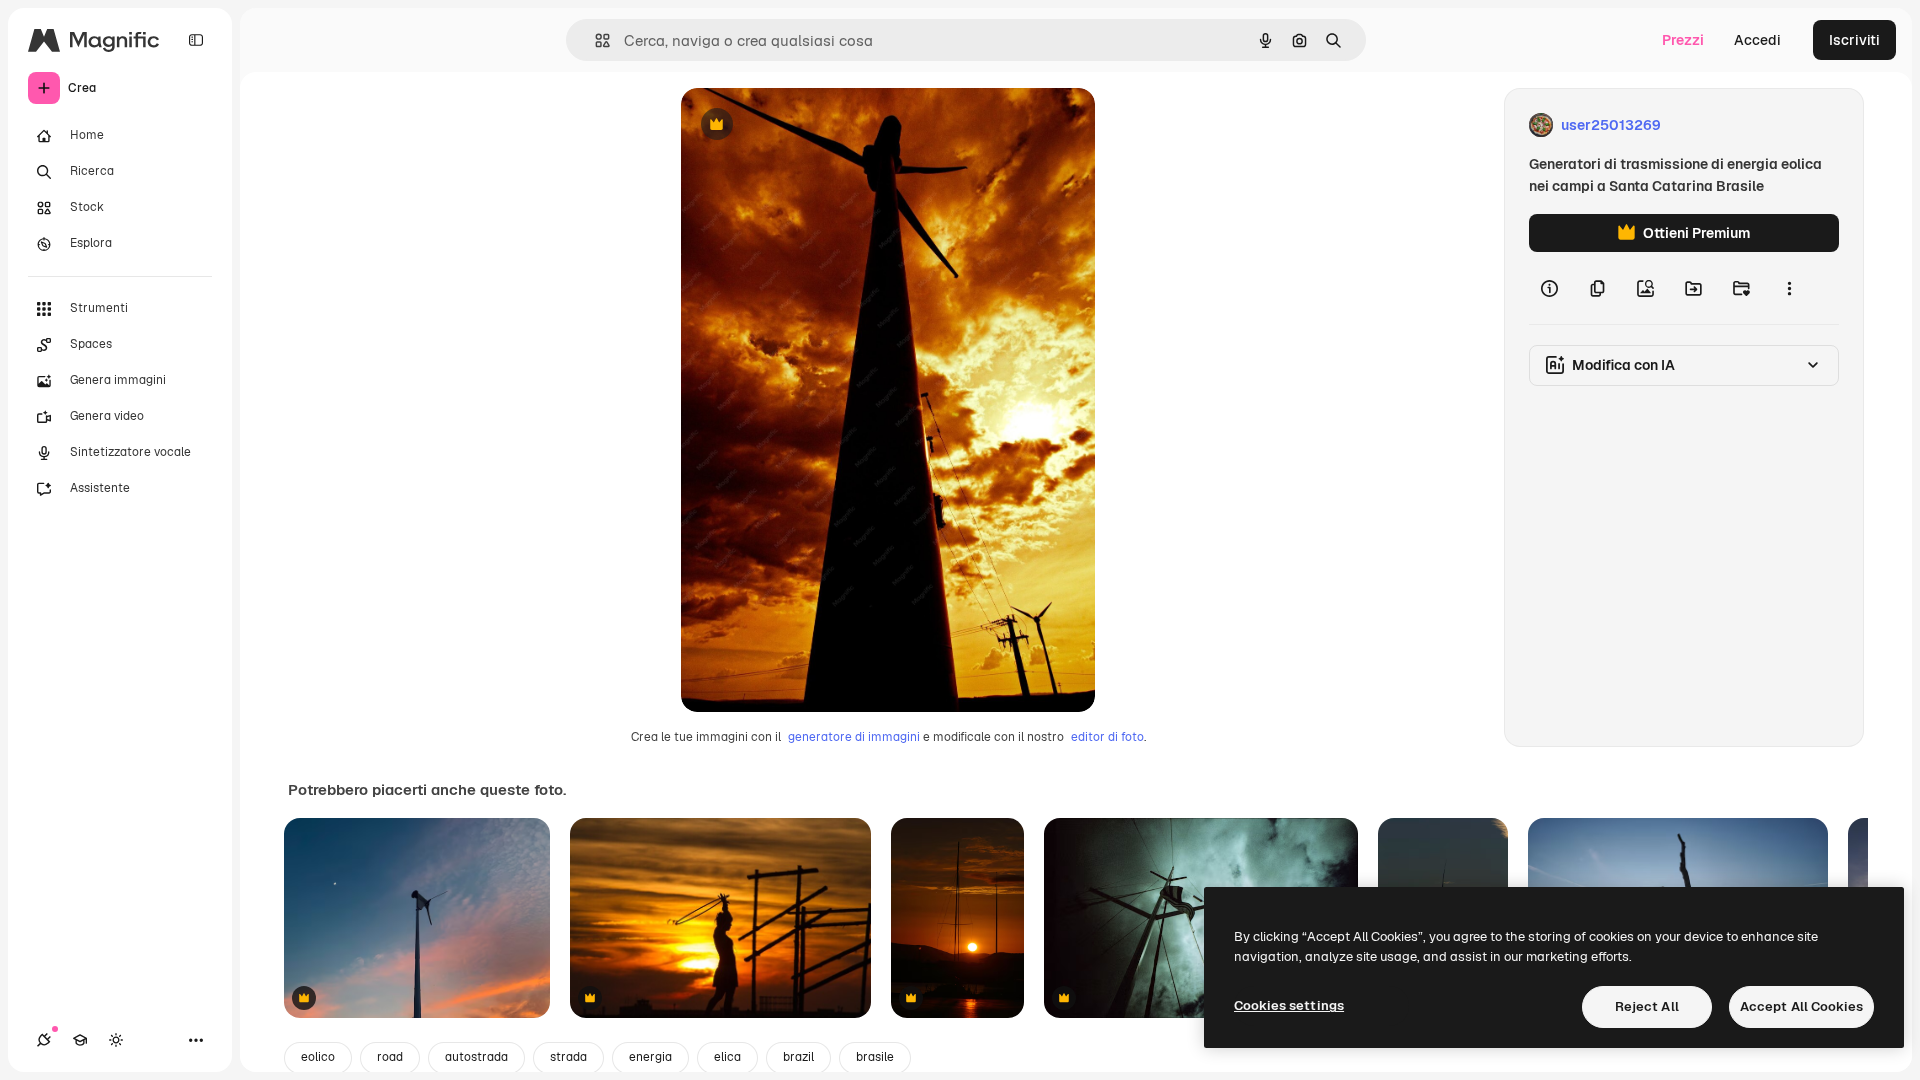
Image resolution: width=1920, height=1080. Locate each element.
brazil (798, 1057)
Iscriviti (1854, 40)
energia (650, 1057)
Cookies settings (1289, 1005)
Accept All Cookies (1801, 1006)
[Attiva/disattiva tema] (116, 1040)
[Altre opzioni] (1789, 288)
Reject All (1647, 1006)
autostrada (476, 1057)
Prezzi (1683, 40)
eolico (318, 1057)
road (390, 1057)
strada (568, 1057)
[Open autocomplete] (594, 40)
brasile (875, 1057)
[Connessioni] (44, 1040)
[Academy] (80, 1040)
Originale (813, 125)
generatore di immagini (854, 737)
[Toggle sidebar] (196, 40)
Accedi (1757, 40)
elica (727, 1057)
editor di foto (1107, 737)
